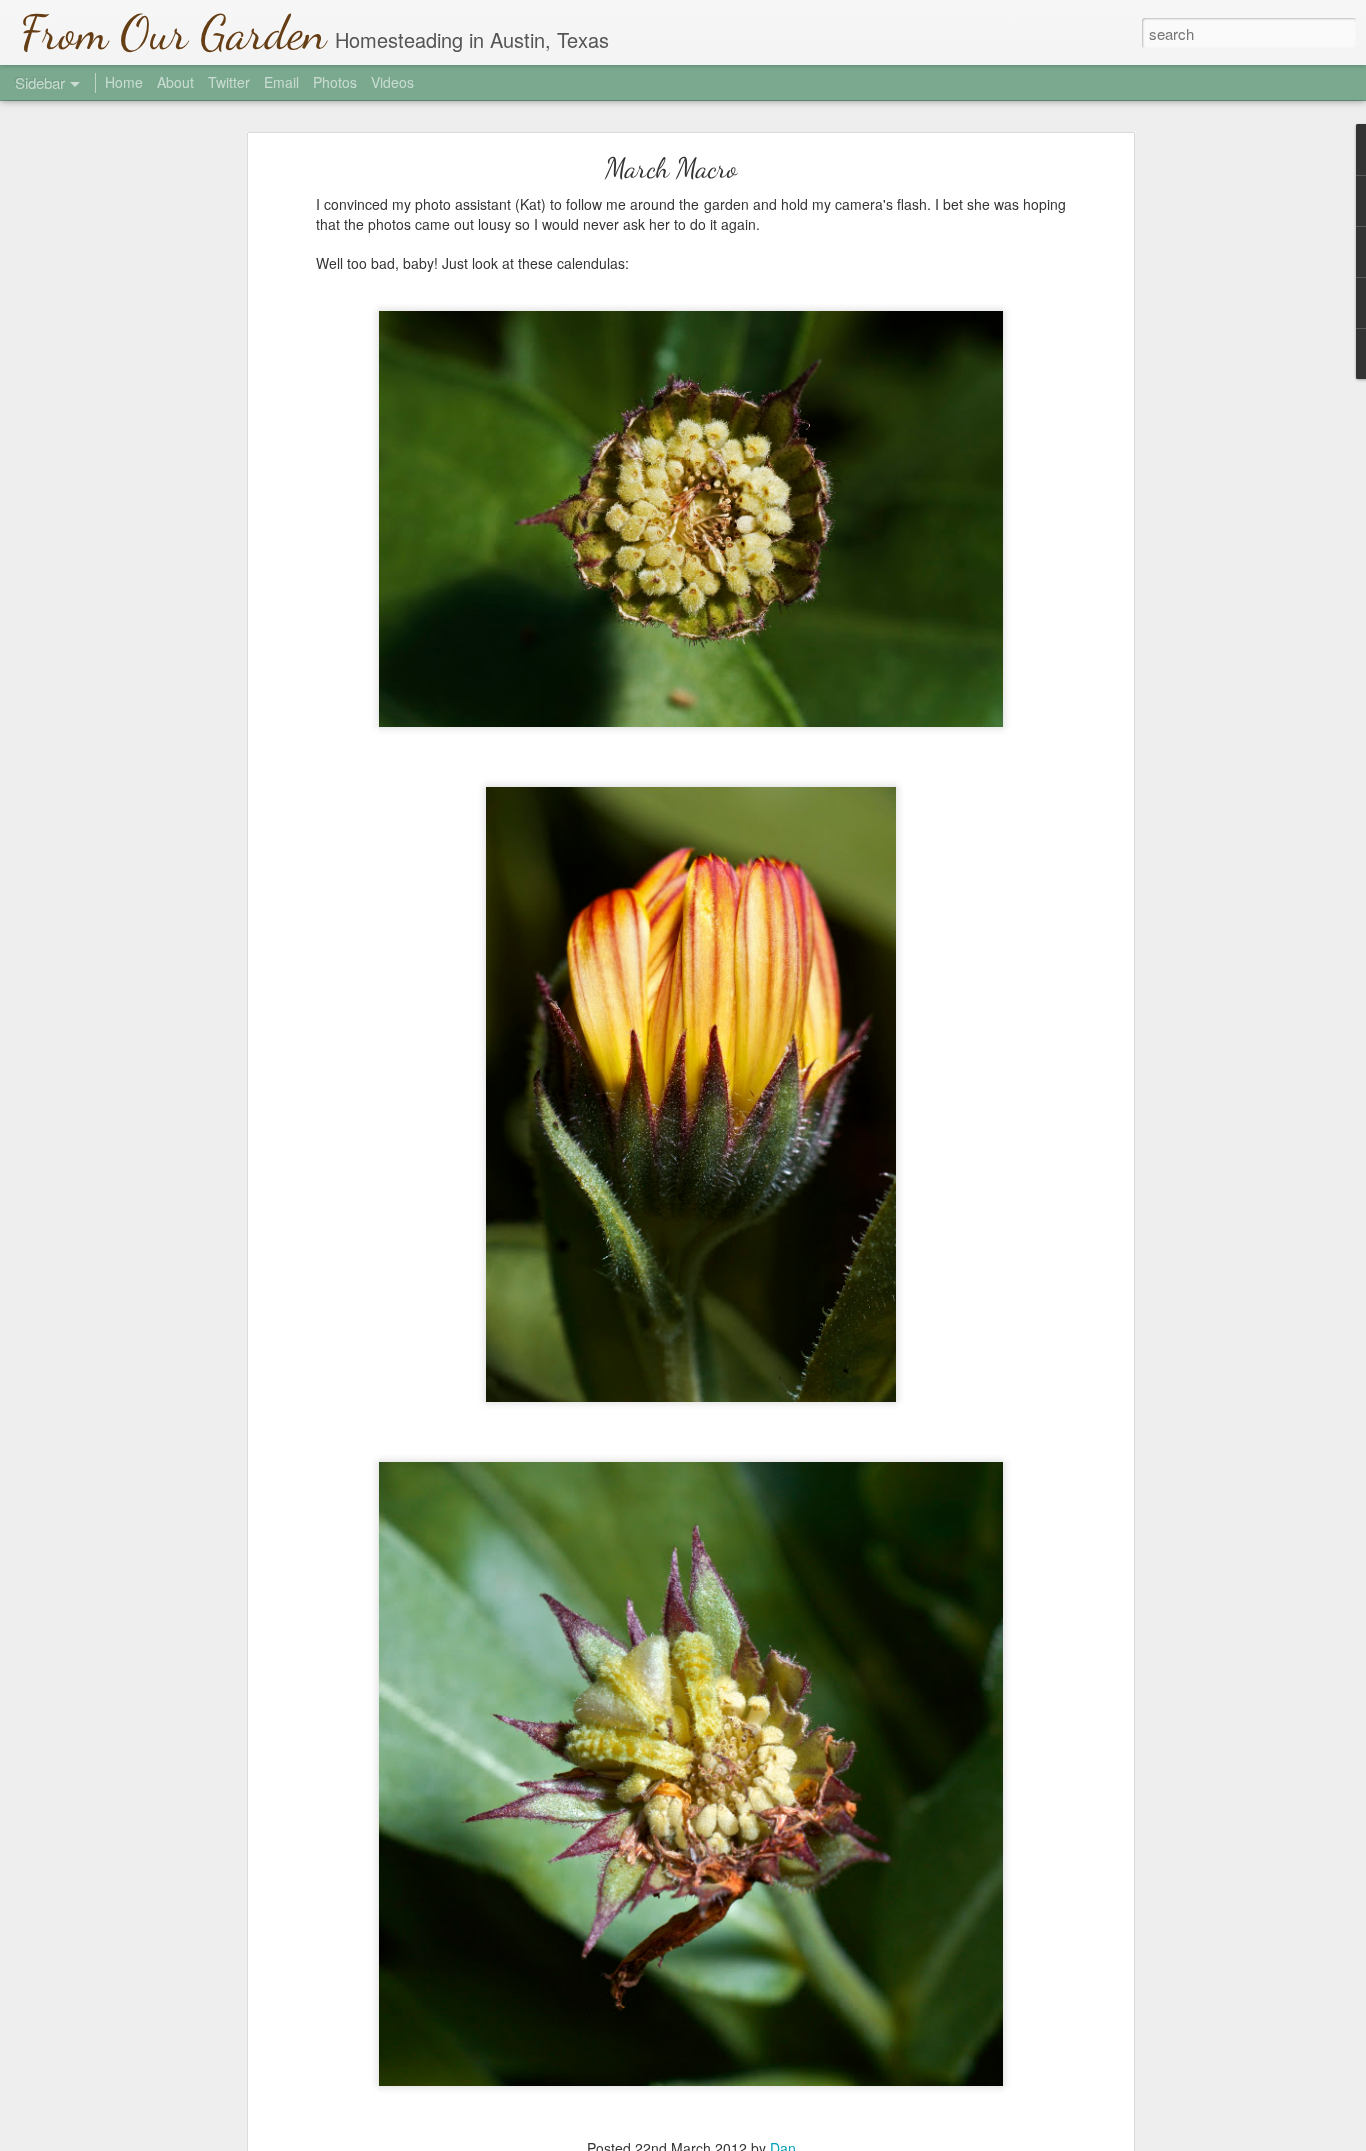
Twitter (229, 82)
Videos (392, 82)
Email (281, 82)
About (175, 82)
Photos (335, 82)
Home (124, 82)
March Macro (671, 168)
